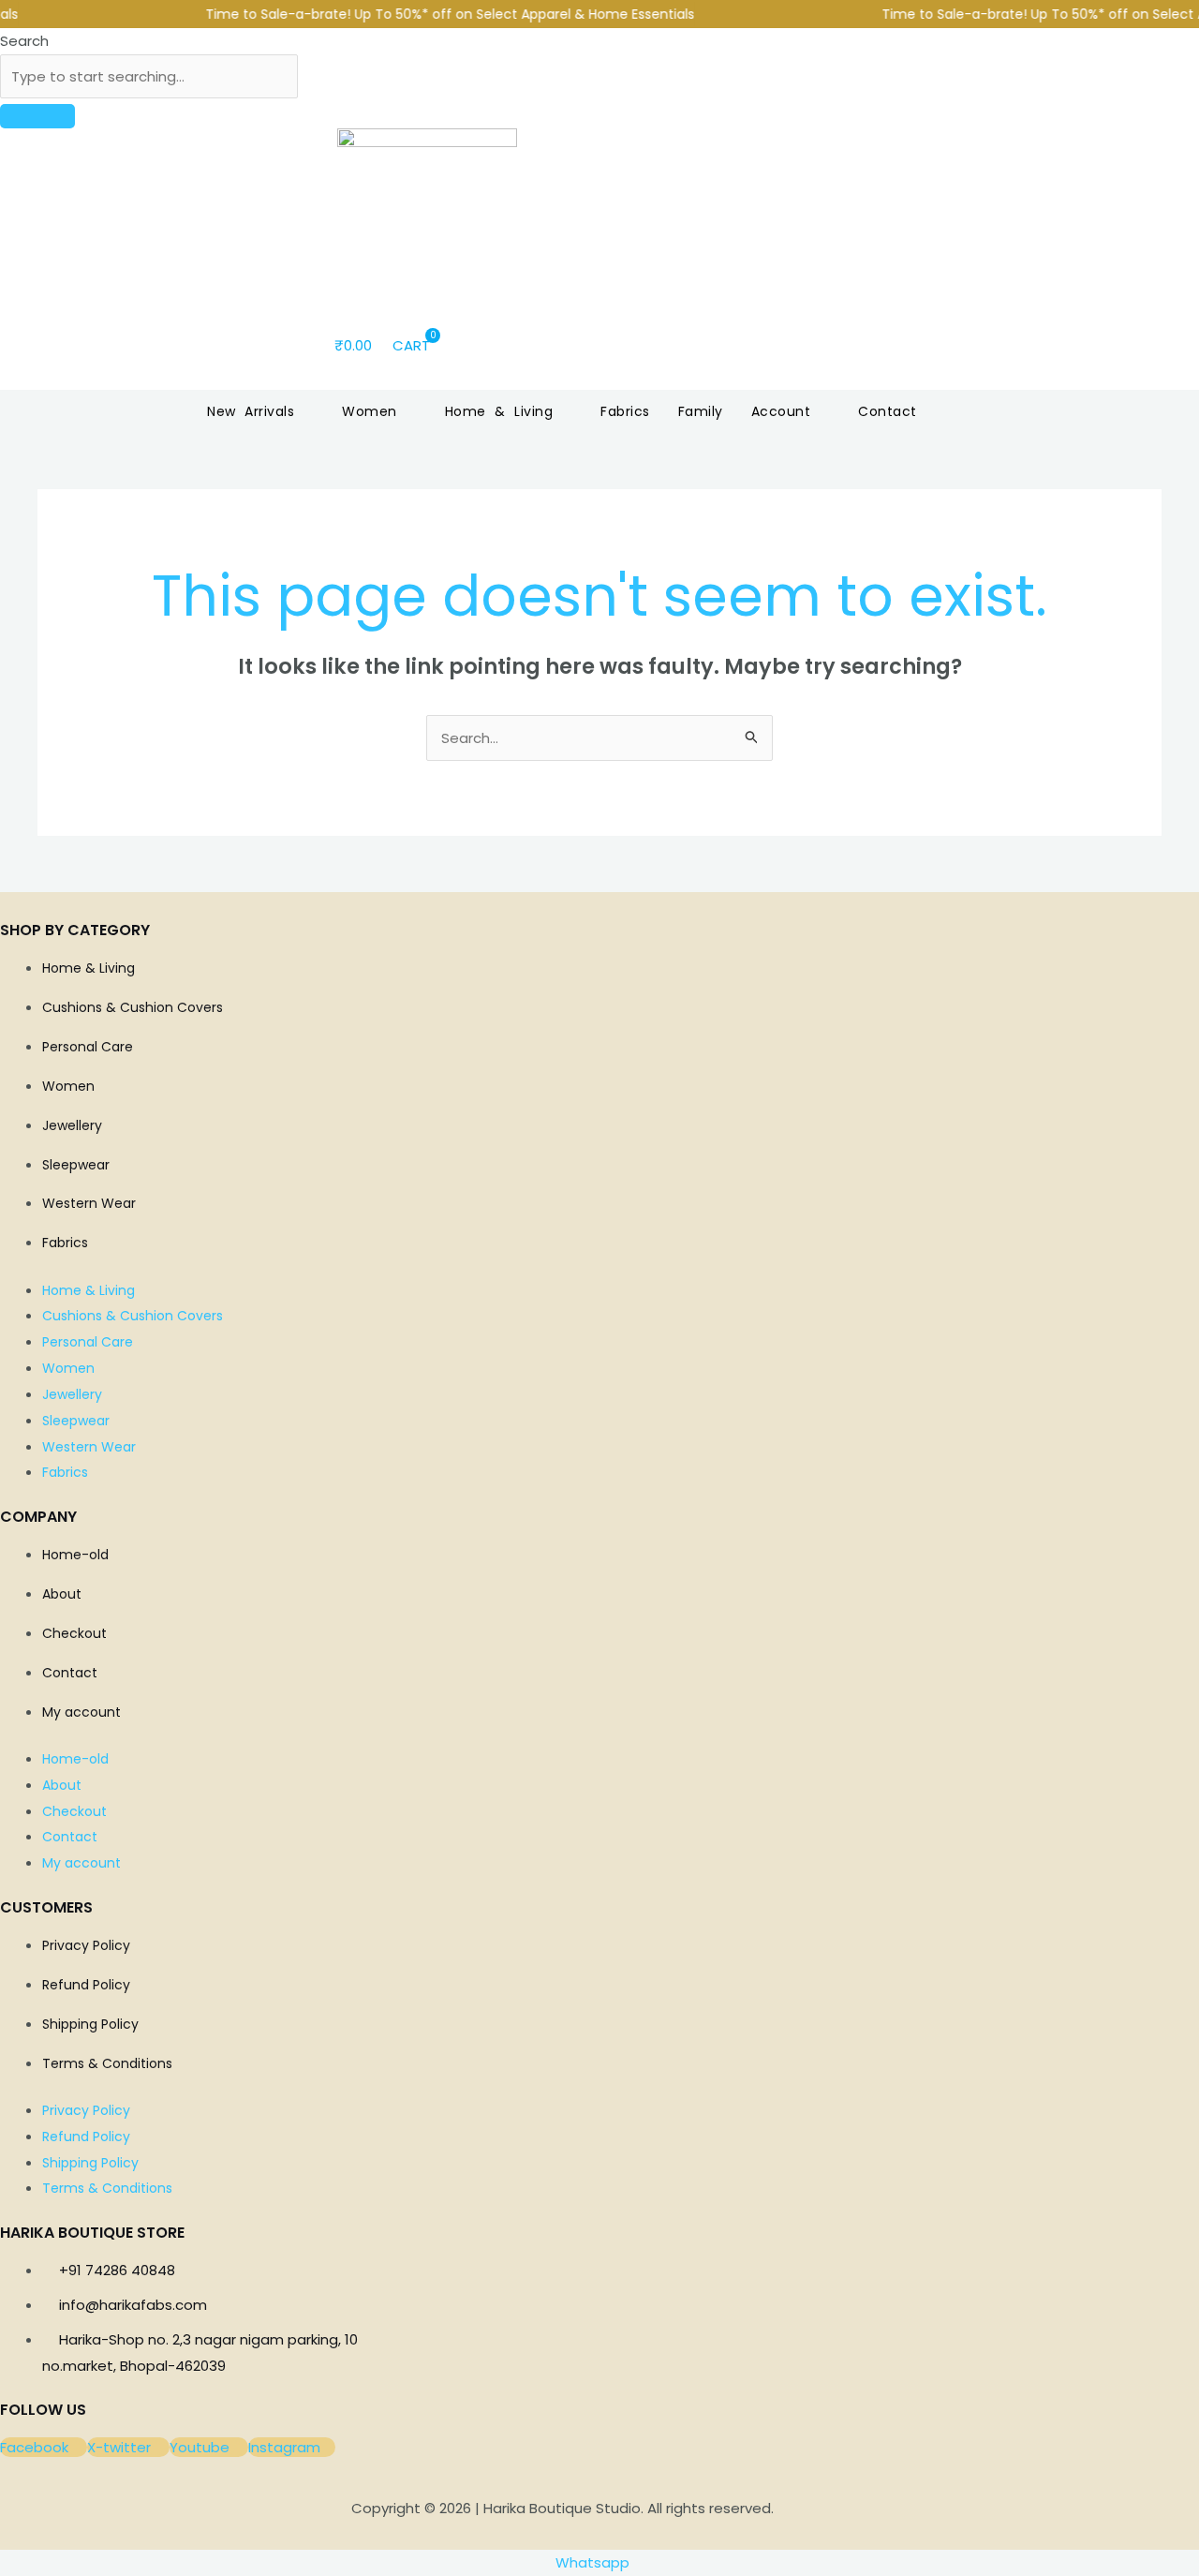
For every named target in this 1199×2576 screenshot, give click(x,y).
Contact (70, 1673)
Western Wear (89, 1203)
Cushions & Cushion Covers (133, 1007)
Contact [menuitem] (888, 411)
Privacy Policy (86, 1945)
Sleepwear (76, 1165)
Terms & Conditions (107, 2063)
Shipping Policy (90, 2024)
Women (68, 1086)
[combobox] (149, 77)
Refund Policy (86, 1985)
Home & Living (89, 968)
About (62, 1594)
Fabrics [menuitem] (625, 411)
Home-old (75, 1555)
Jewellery (72, 1125)
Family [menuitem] (701, 411)
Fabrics (65, 1243)
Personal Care (88, 1047)
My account (81, 1712)
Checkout (74, 1633)
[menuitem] (260, 411)
